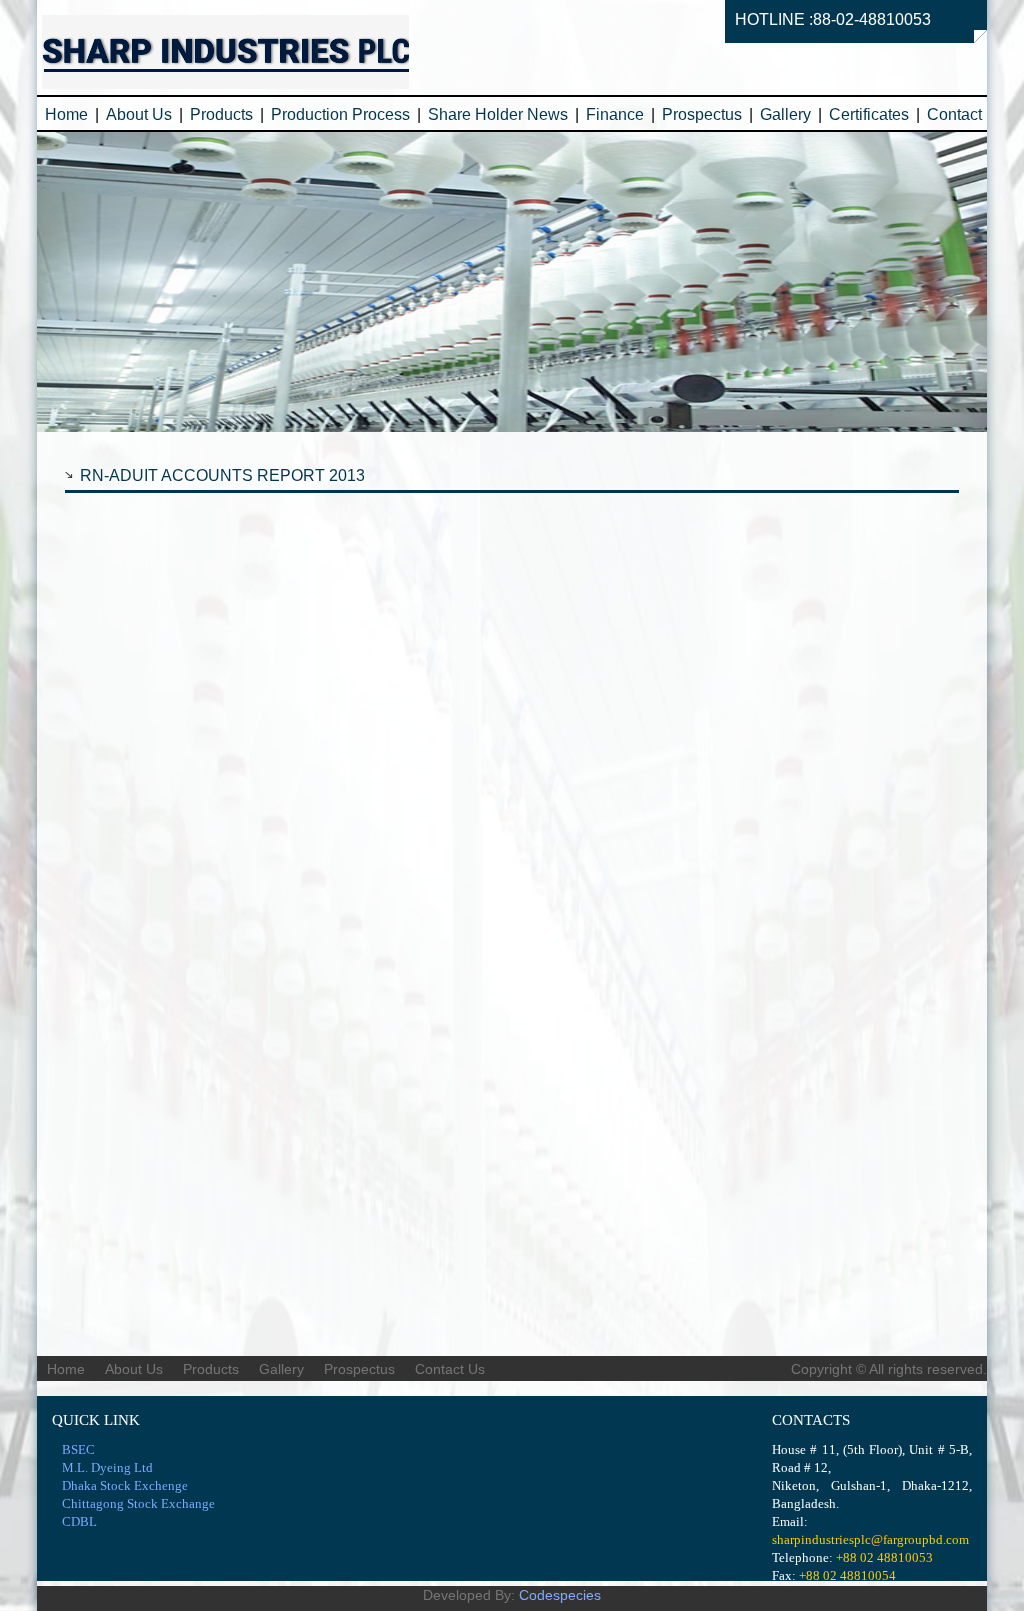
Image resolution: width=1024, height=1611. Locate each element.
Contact (954, 114)
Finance (615, 114)
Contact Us (450, 1369)
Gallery (785, 114)
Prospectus (702, 114)
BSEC (78, 1449)
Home (66, 114)
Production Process (340, 114)
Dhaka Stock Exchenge (125, 1485)
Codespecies (560, 1595)
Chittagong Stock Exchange (138, 1503)
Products (221, 114)
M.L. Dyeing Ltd (107, 1467)
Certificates (869, 114)
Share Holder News (498, 114)
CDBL (79, 1521)
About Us (139, 114)
